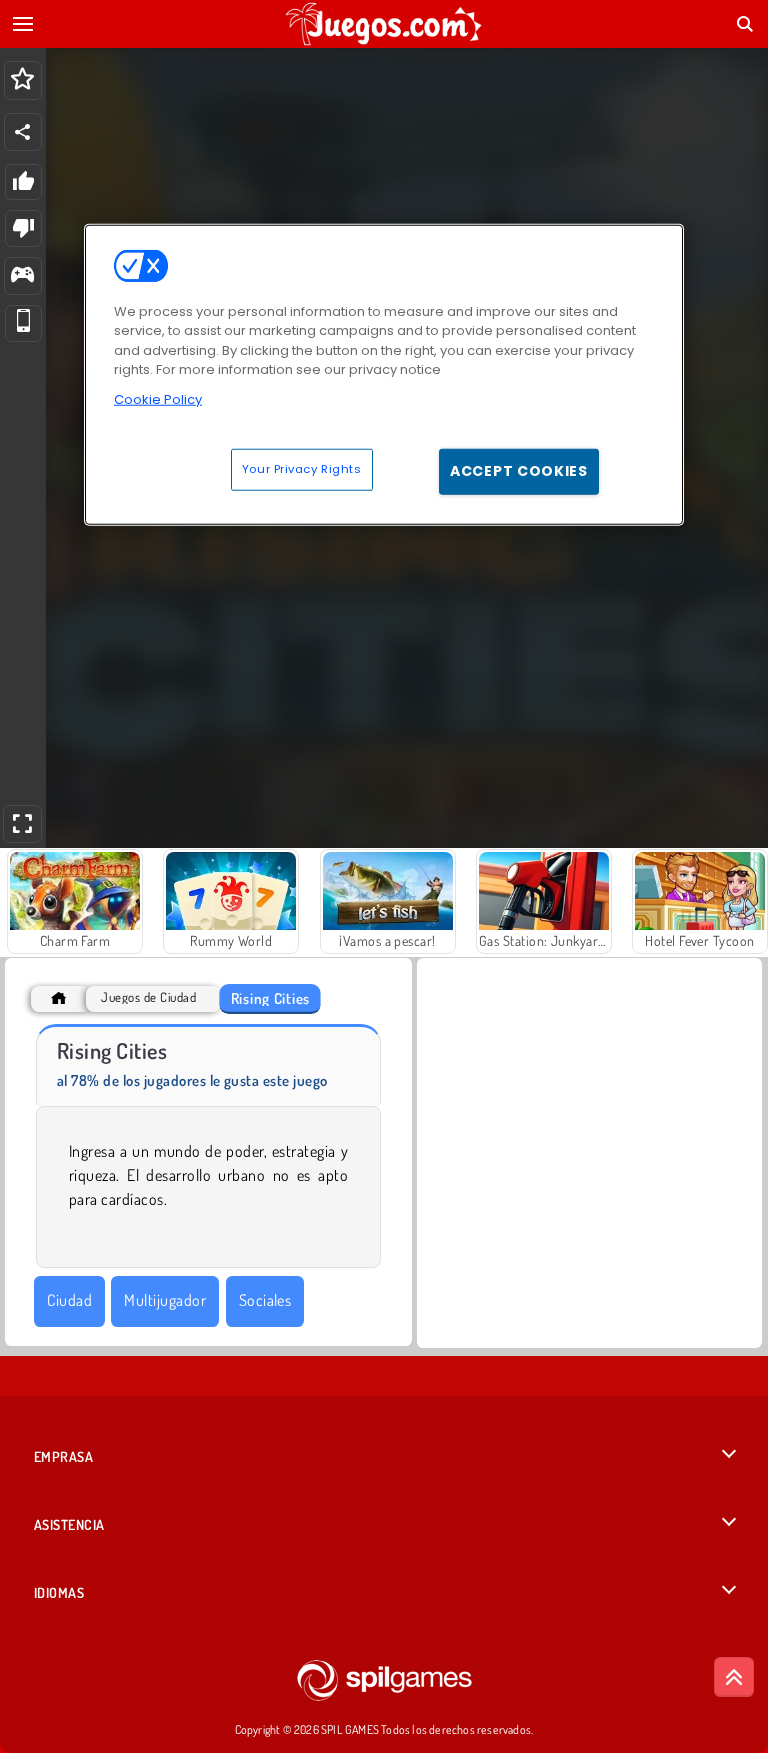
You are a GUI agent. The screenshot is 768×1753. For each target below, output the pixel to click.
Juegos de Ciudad (148, 997)
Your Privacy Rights (302, 469)
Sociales (265, 1300)
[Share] (23, 132)
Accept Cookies (519, 471)
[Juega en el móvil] (23, 323)
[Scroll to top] (734, 1677)
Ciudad (69, 1300)
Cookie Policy (158, 399)
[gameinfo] (22, 276)
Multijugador (165, 1300)
